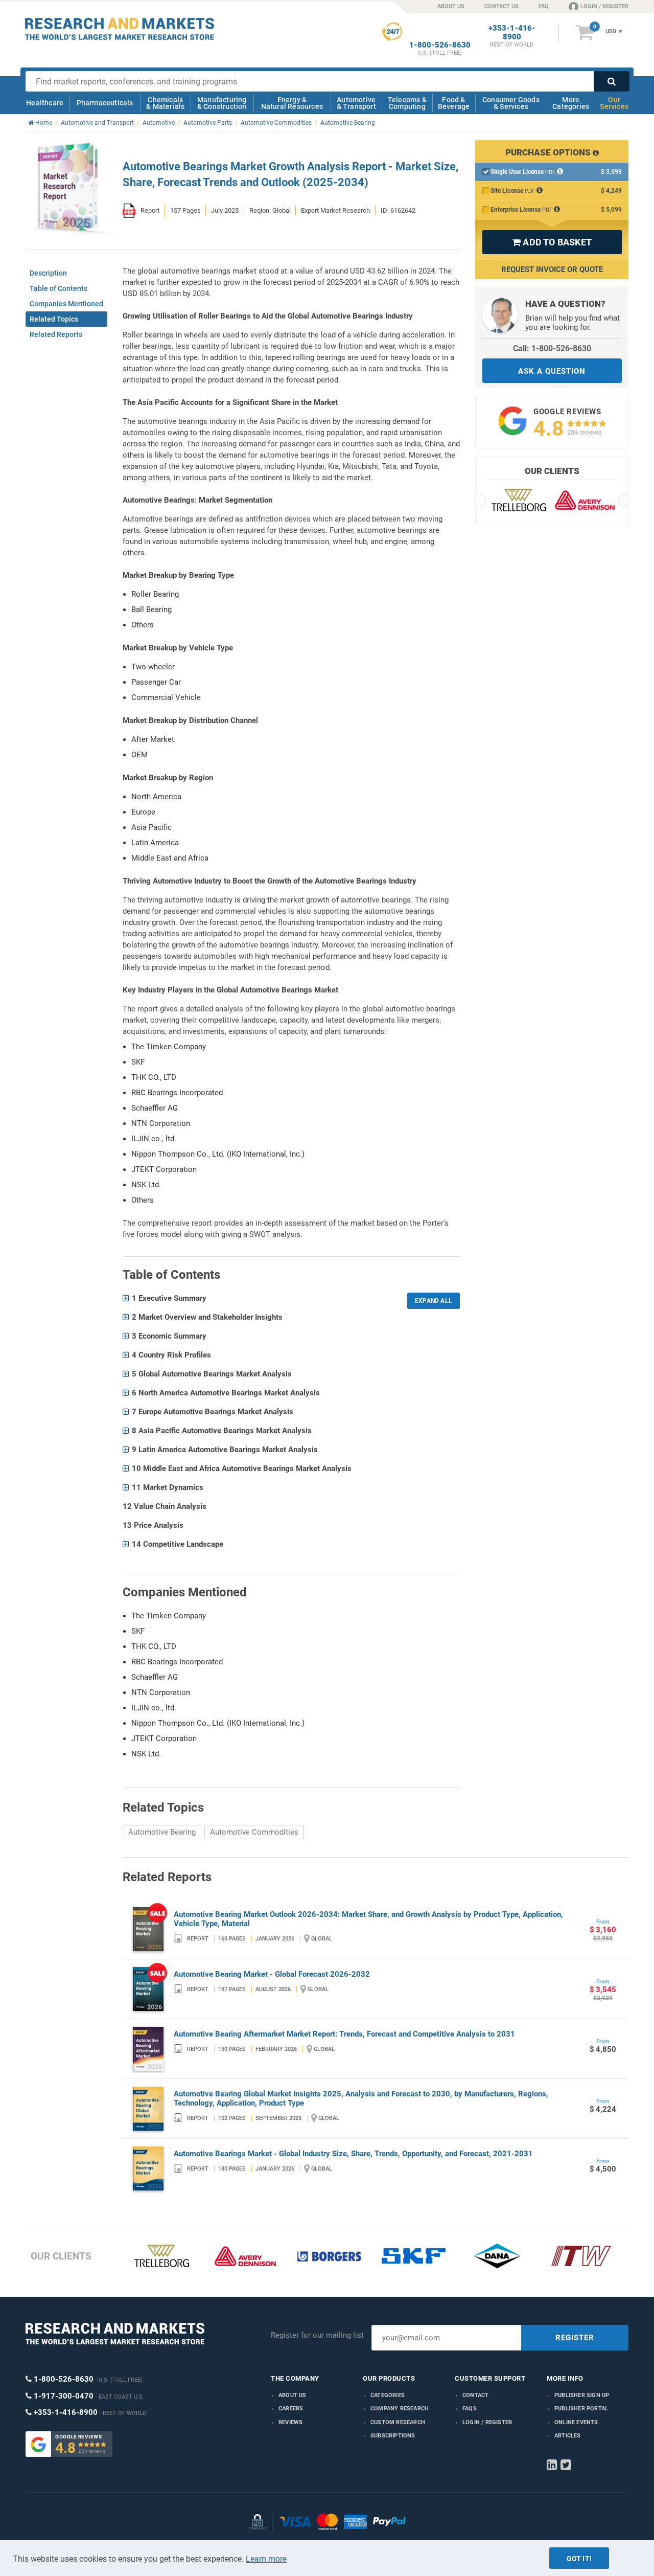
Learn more (266, 2559)
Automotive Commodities (254, 1832)
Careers (291, 2409)
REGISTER (575, 2338)
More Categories (571, 103)
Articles (568, 2436)
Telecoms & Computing (407, 103)
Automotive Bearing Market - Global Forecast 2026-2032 (272, 1974)
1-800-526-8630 (440, 45)
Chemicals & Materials (165, 103)
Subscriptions (393, 2436)
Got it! (579, 2559)
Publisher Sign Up (582, 2395)
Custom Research (398, 2422)
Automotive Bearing (162, 1832)
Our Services (614, 103)
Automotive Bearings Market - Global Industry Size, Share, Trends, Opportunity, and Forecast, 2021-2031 (353, 2154)
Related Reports (56, 334)
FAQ (544, 6)
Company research (400, 2409)
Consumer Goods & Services (511, 103)
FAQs (470, 2409)
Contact (475, 2395)
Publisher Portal (581, 2409)
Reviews (290, 2422)
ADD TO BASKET (552, 242)
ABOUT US (451, 6)
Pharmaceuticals (105, 103)
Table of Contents (59, 288)
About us (293, 2395)
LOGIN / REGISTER (604, 6)
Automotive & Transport (356, 103)
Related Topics (54, 319)
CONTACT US (501, 6)
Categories (388, 2395)
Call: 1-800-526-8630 (552, 348)
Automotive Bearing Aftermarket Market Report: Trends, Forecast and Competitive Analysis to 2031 (344, 2034)
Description (48, 273)
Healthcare (45, 103)
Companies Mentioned (66, 304)
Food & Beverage (454, 103)
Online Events (576, 2422)
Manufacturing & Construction (222, 103)
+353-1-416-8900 (512, 33)
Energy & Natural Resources (292, 103)
